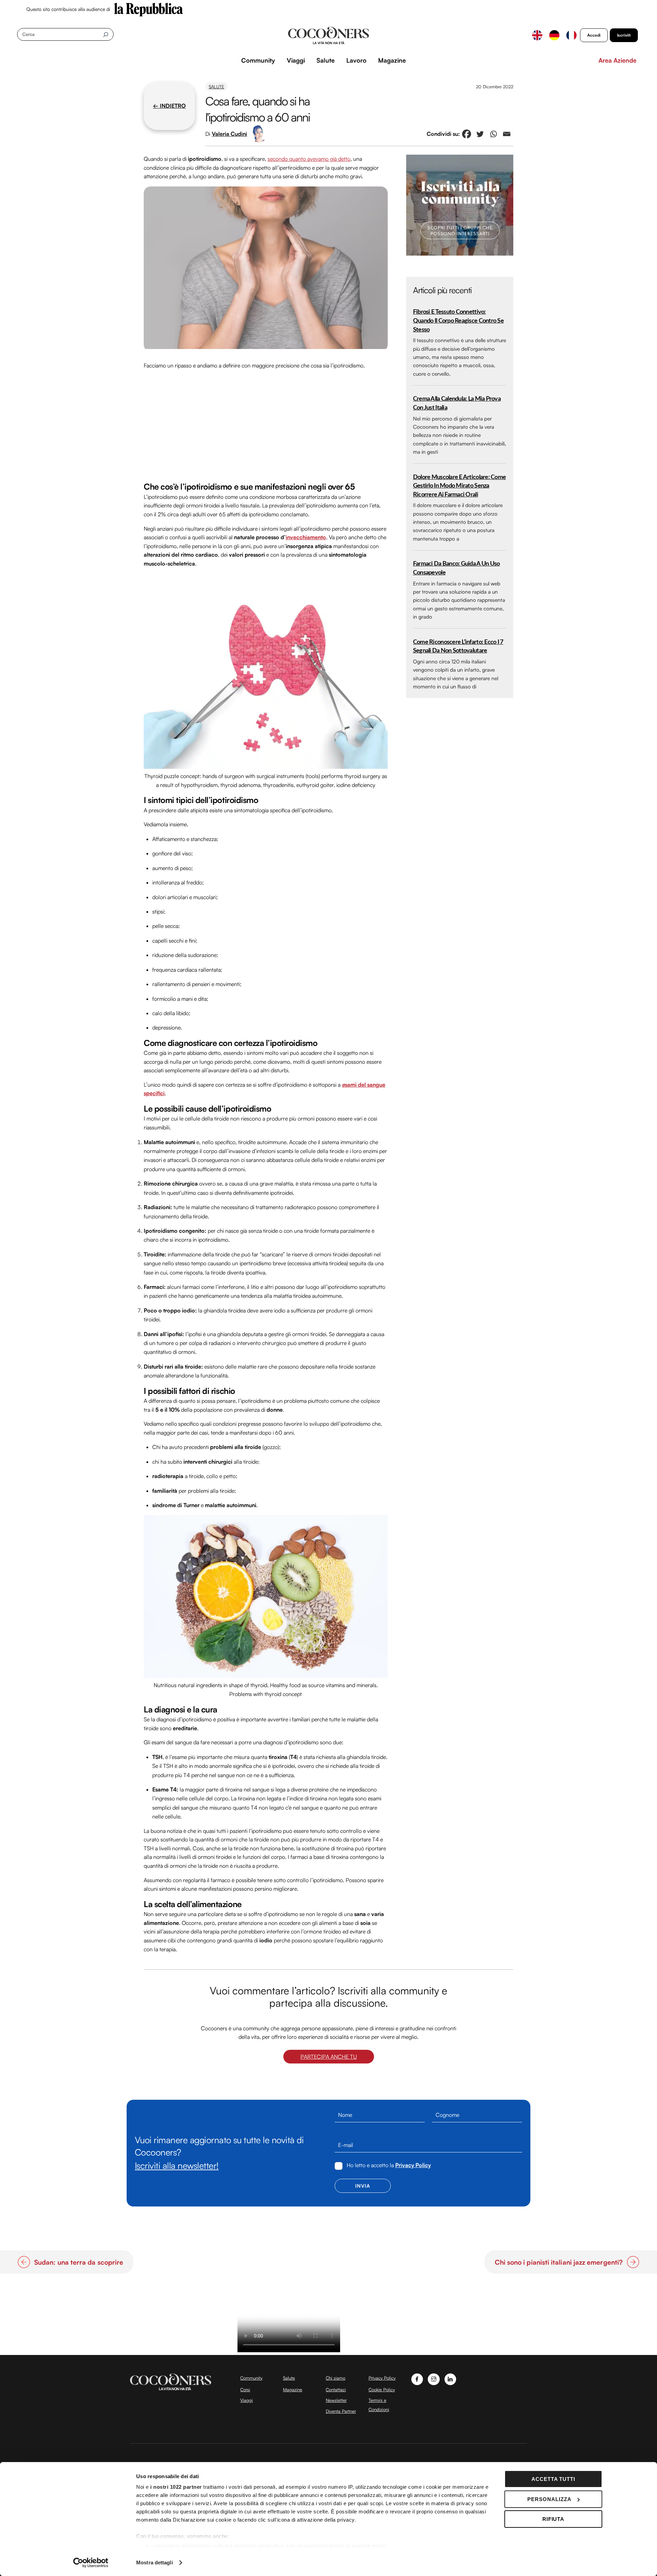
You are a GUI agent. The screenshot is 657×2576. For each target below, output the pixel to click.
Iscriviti (624, 35)
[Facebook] (467, 134)
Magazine (392, 60)
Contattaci (336, 2390)
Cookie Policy (382, 2390)
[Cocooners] (329, 36)
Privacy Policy (413, 2165)
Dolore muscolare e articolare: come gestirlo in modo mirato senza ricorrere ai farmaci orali (459, 486)
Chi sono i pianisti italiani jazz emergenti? (559, 2262)
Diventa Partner (341, 2411)
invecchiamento (306, 537)
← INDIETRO (169, 106)
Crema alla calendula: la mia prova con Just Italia (457, 403)
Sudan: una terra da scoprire (79, 2262)
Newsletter (336, 2400)
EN (537, 35)
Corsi (245, 2390)
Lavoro (356, 60)
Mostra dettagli (154, 2562)
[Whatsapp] (493, 134)
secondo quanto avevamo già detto (309, 159)
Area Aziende (617, 60)
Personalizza (549, 2499)
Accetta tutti (553, 2479)
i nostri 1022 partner (176, 2487)
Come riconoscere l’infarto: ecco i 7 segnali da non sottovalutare (458, 646)
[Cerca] (106, 34)
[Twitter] (480, 134)
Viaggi (296, 60)
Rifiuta (553, 2519)
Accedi (594, 35)
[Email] (507, 134)
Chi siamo (336, 2378)
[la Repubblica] (149, 9)
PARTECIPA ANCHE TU (329, 2057)
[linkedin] (450, 2378)
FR (571, 35)
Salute (326, 60)
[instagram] (434, 2378)
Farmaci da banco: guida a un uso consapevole (456, 568)
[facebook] (417, 2378)
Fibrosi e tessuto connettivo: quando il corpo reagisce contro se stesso (458, 321)
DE (554, 35)
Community (258, 60)
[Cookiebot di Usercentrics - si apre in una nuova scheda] (91, 2563)
